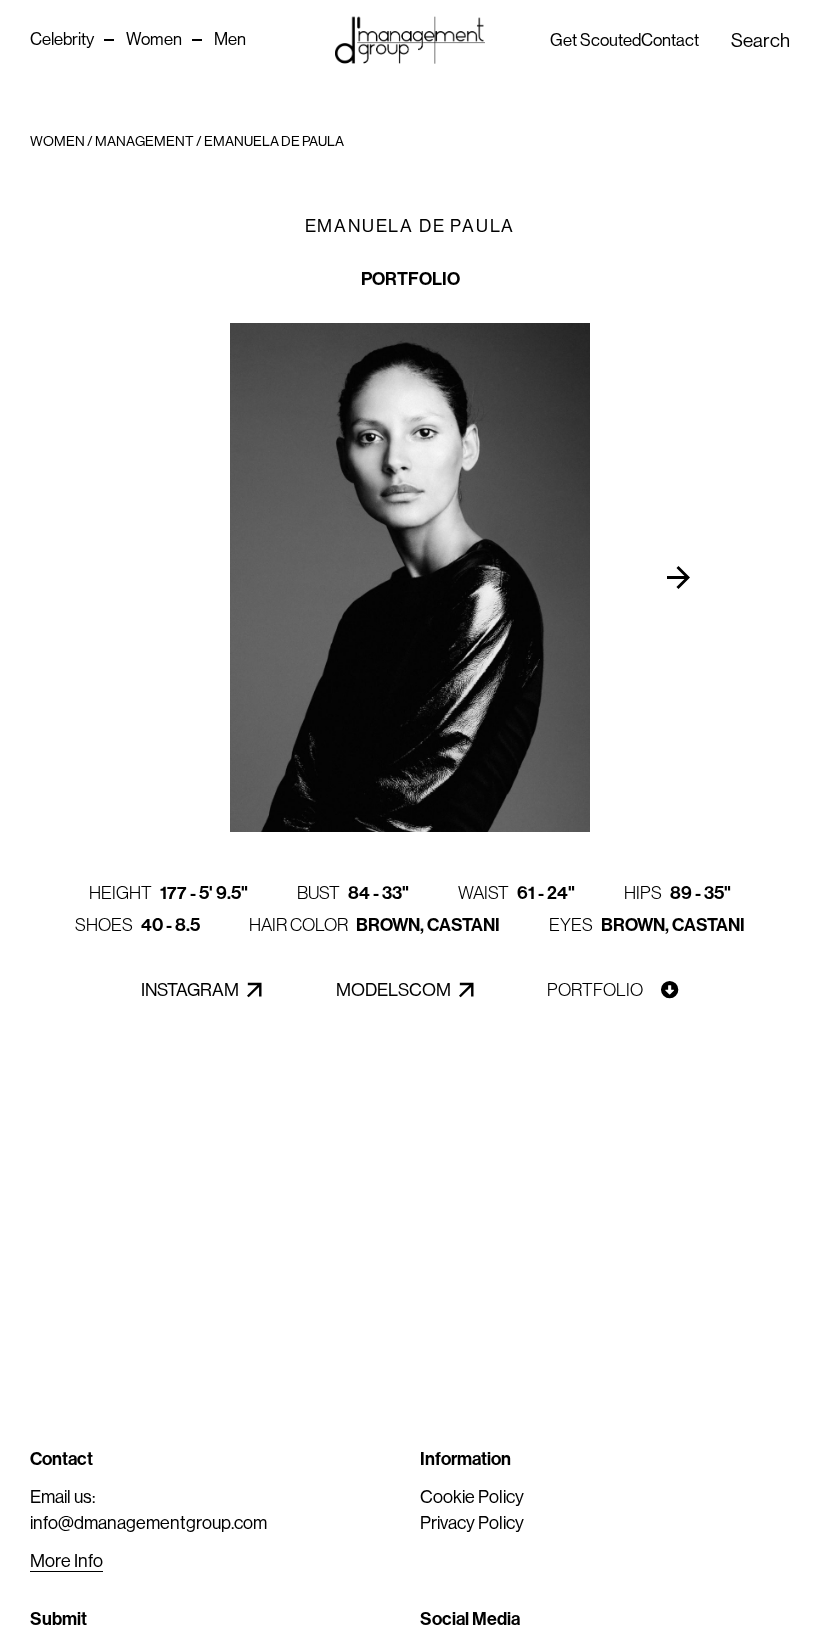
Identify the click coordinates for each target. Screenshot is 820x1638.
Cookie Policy (472, 1497)
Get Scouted (595, 40)
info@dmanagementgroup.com (148, 1523)
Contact (670, 40)
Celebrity (62, 39)
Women (154, 39)
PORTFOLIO (410, 279)
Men (230, 39)
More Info (66, 1561)
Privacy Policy (472, 1523)
